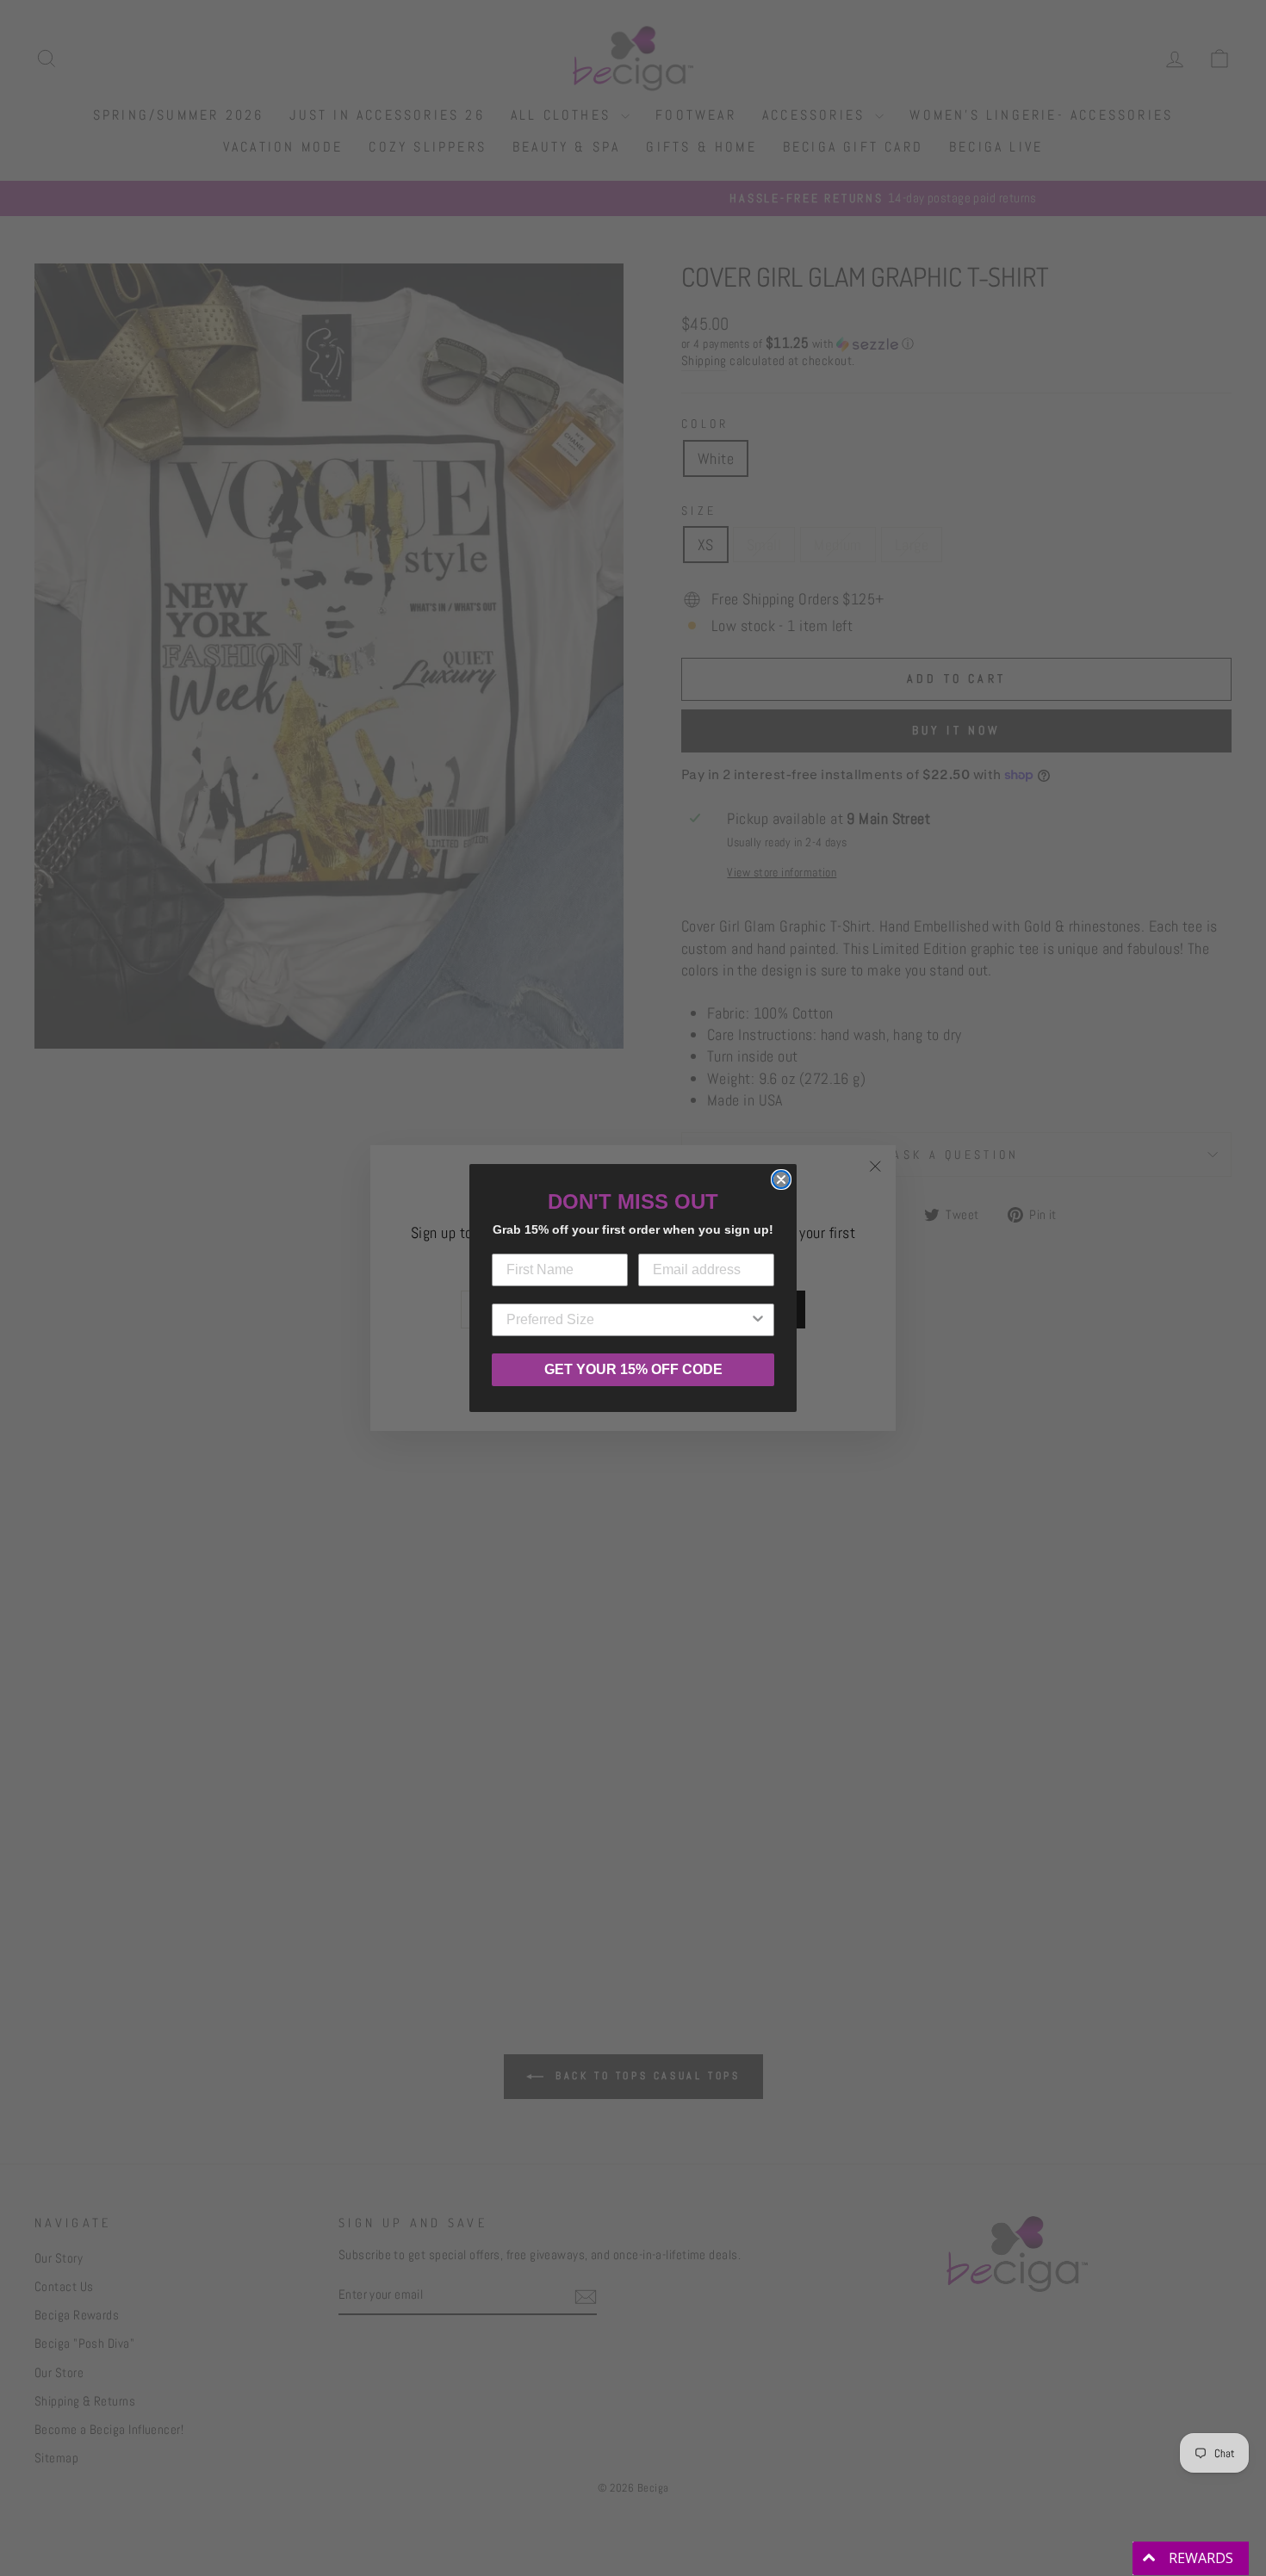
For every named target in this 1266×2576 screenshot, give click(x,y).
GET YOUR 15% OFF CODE (633, 1369)
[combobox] (628, 1320)
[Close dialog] (781, 1180)
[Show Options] (758, 1320)
